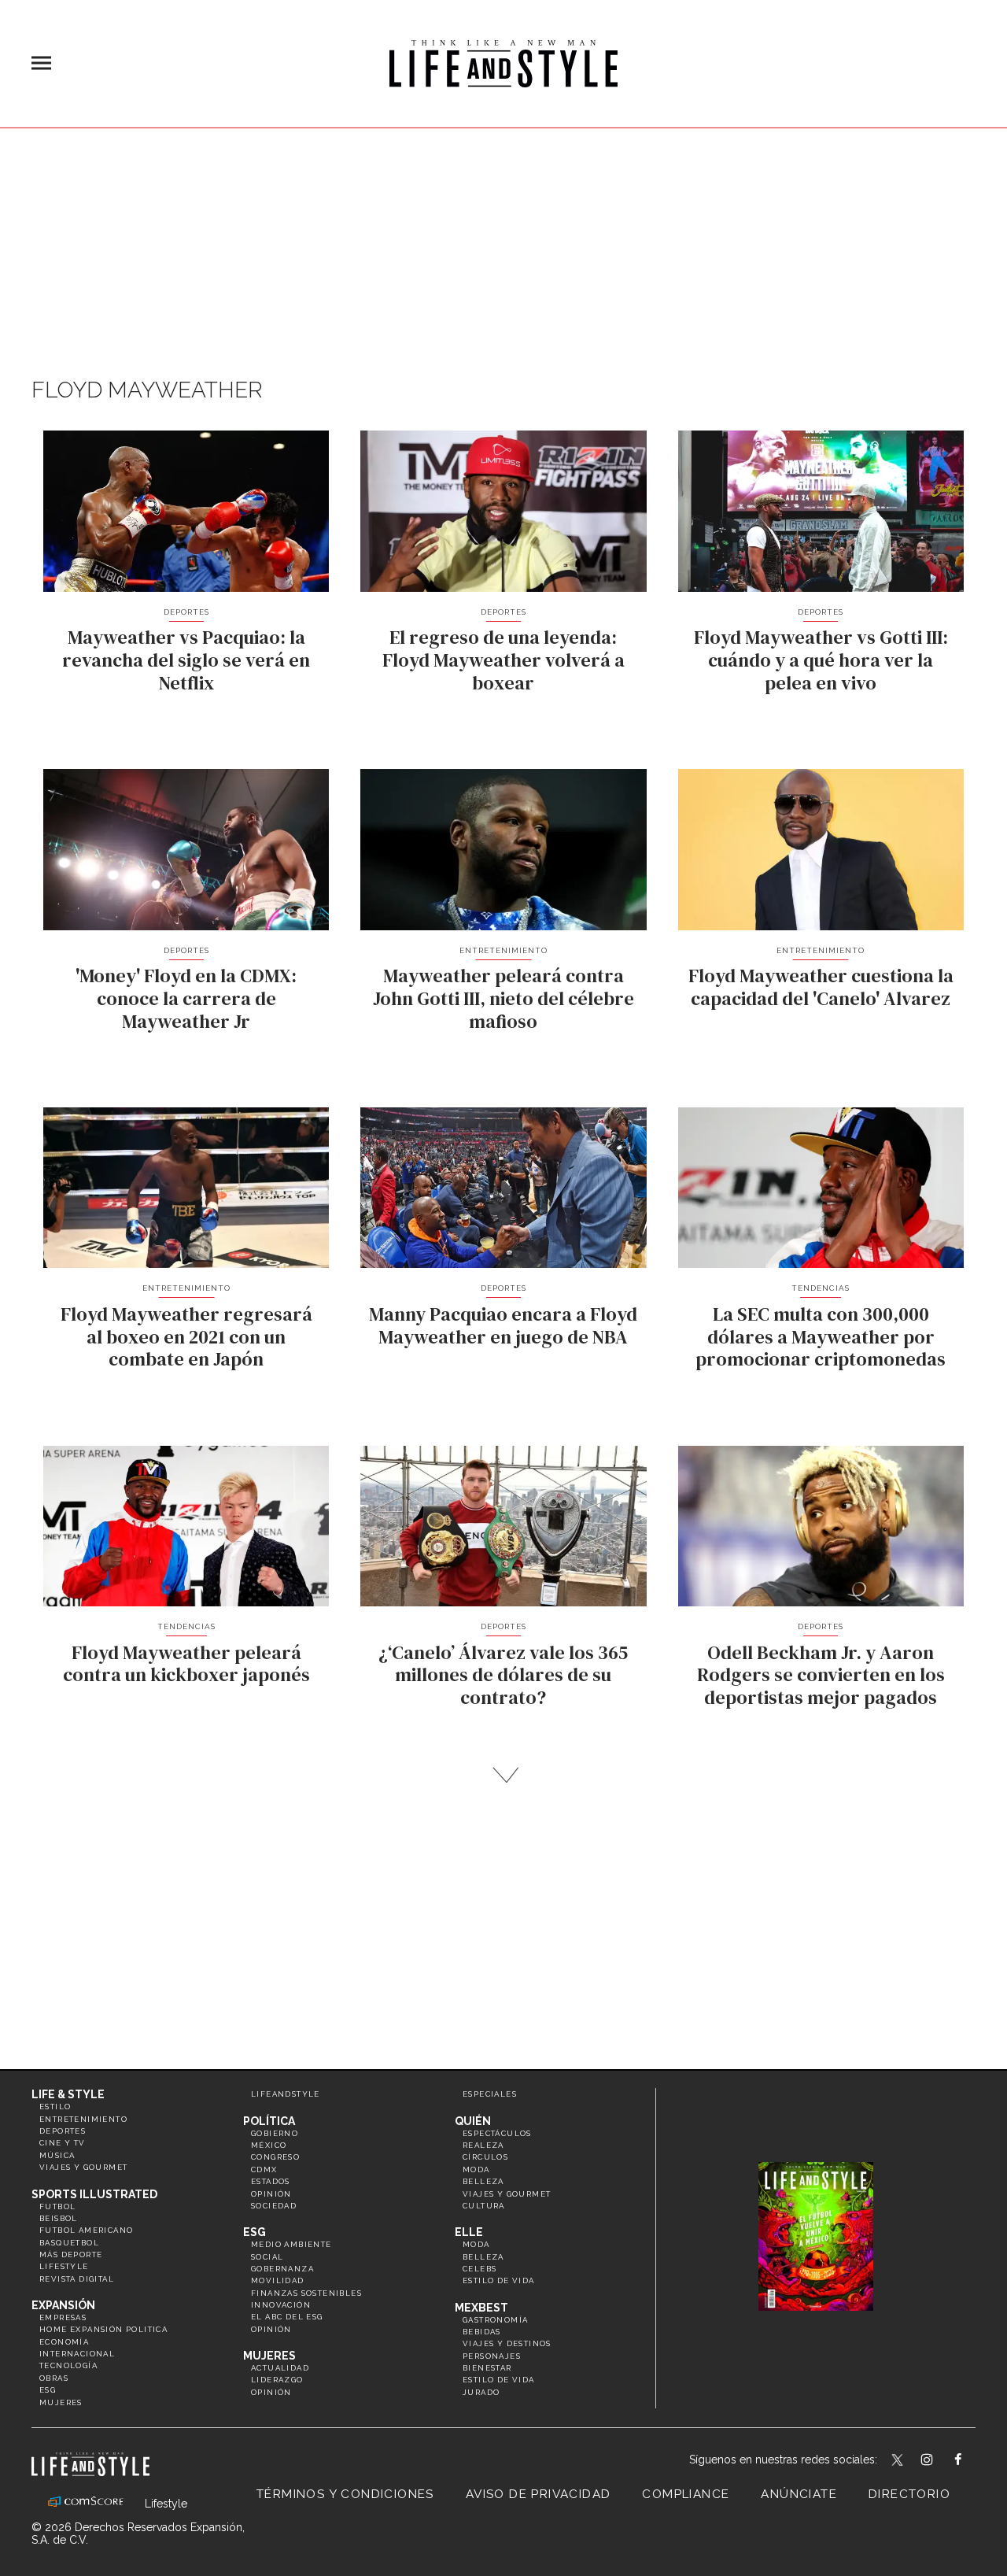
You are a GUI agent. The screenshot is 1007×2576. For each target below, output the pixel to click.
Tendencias (821, 1288)
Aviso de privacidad (539, 2494)
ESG (48, 2390)
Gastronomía (495, 2320)
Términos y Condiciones (345, 2494)
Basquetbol (69, 2243)
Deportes (186, 612)
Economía (64, 2342)
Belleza (483, 2181)
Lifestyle (64, 2266)
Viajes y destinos (507, 2343)
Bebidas (482, 2332)
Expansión (63, 2305)
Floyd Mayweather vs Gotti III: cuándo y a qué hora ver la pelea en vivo (821, 660)
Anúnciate (799, 2494)
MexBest (481, 2308)
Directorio (909, 2494)
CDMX (264, 2169)
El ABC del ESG (287, 2317)
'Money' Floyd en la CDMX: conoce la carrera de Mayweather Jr (186, 998)
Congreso (275, 2157)
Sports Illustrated (94, 2194)
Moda (476, 2169)
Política (269, 2121)
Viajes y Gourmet (83, 2167)
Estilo (55, 2107)
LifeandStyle (286, 2094)
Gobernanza (282, 2269)
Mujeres (61, 2402)
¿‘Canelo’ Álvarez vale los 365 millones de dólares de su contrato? (503, 1675)
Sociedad (274, 2206)
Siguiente (504, 1775)
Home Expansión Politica (103, 2329)
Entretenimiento (503, 950)
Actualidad (280, 2368)
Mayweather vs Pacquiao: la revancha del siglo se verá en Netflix (186, 660)
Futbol (57, 2206)
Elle (469, 2232)
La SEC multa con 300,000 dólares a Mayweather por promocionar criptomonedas (821, 1337)
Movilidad (278, 2280)
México (269, 2145)
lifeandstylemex (941, 2461)
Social (267, 2257)
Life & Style (68, 2094)
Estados (271, 2181)
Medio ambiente (291, 2244)
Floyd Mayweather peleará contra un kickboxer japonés (186, 1664)
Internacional (77, 2354)
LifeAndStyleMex (972, 2461)
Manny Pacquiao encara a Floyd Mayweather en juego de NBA (503, 1325)
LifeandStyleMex (898, 2461)
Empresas (63, 2317)
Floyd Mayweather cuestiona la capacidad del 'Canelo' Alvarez (821, 987)
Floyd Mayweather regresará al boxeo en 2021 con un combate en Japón (186, 1337)
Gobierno (275, 2133)
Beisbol (59, 2218)
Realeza (483, 2145)
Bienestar (487, 2368)
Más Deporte (71, 2254)
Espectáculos (497, 2133)
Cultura (484, 2206)
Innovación (281, 2305)
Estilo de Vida (499, 2380)
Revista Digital (77, 2279)
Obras (54, 2378)
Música (57, 2155)
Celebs (480, 2269)
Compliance (686, 2494)
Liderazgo (277, 2380)
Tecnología (68, 2365)
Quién (473, 2121)
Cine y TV (63, 2143)
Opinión (271, 2194)
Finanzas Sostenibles (306, 2293)
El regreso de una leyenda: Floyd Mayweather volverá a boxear (503, 660)
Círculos (485, 2157)
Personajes (492, 2356)
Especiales (490, 2094)
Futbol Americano (86, 2230)
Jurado (481, 2392)
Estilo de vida (499, 2280)
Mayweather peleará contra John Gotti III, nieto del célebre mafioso (503, 998)
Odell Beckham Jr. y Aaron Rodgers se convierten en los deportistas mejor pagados (821, 1675)
